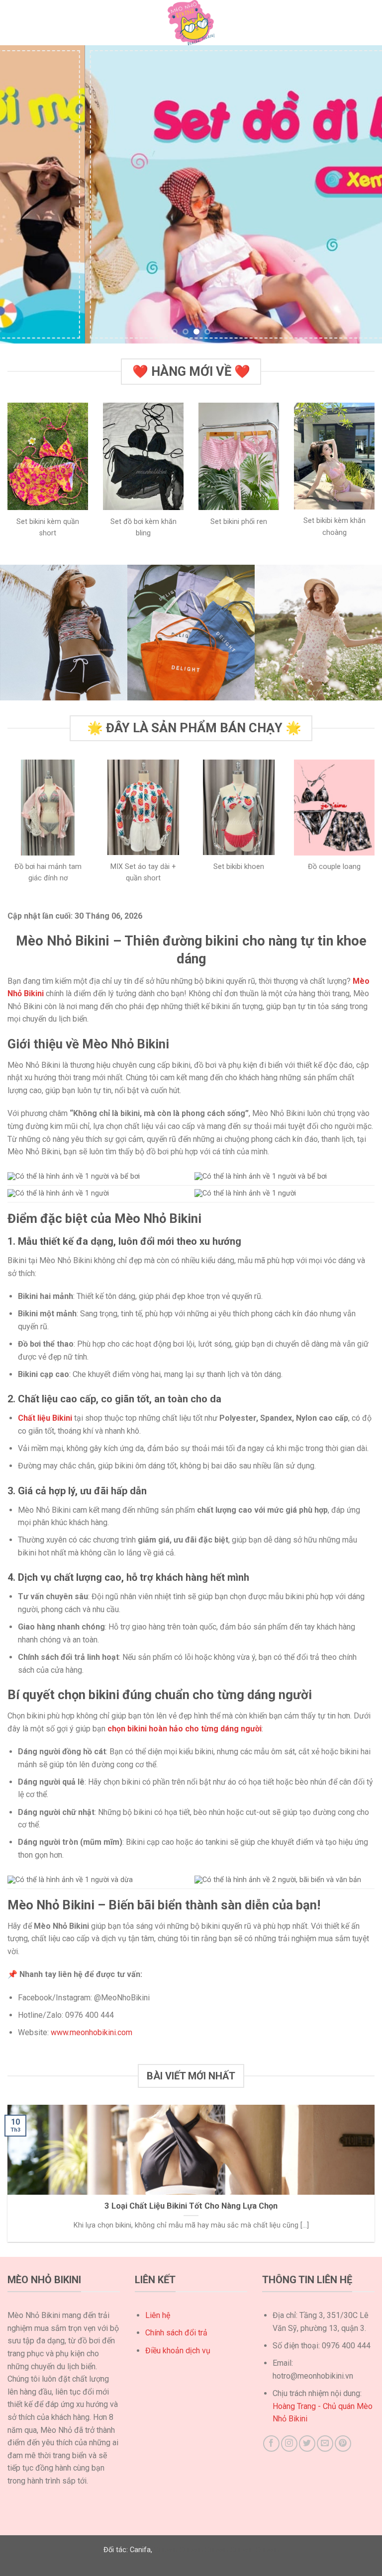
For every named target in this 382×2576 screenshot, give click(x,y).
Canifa (140, 2550)
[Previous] (20, 194)
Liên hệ (158, 2315)
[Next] (362, 194)
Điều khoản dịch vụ (178, 2351)
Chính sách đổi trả (176, 2333)
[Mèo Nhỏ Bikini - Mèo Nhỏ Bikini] (191, 23)
